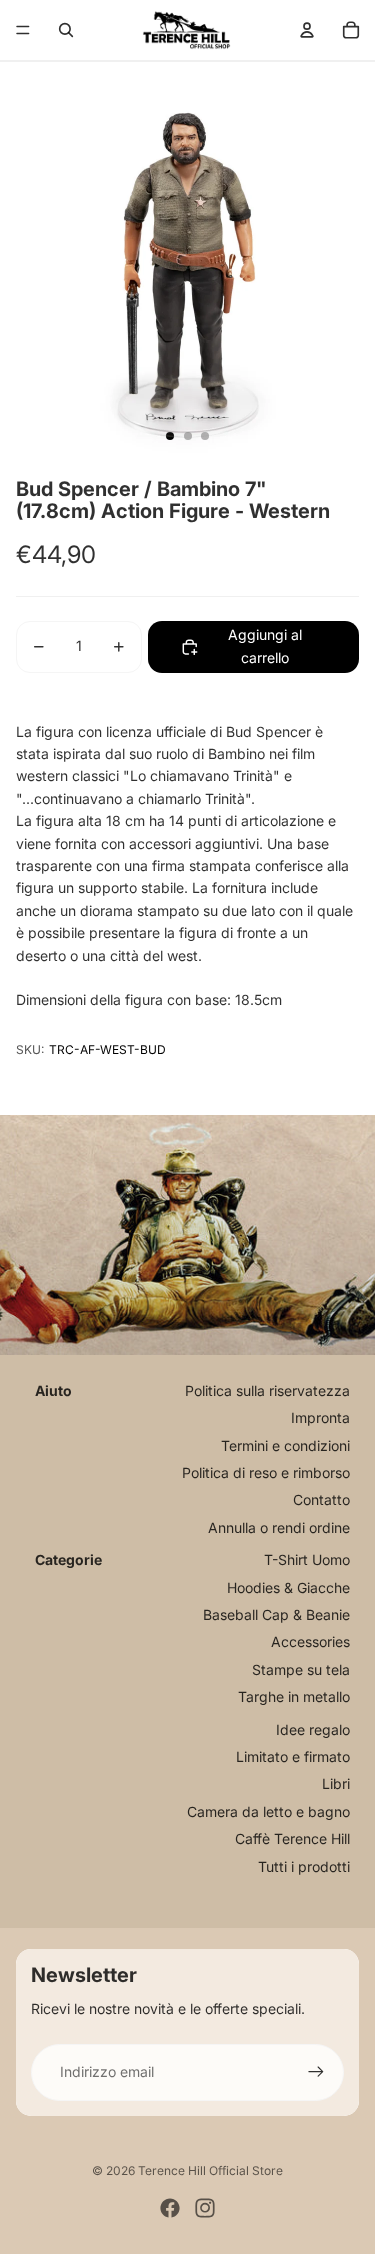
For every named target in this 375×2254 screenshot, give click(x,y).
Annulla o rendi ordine (279, 1527)
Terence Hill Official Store (210, 2170)
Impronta (320, 1417)
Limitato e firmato (293, 1756)
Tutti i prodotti (304, 1866)
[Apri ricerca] (66, 30)
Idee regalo (313, 1729)
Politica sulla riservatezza (267, 1390)
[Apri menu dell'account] (307, 30)
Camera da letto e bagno (268, 1811)
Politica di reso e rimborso (266, 1472)
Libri (336, 1783)
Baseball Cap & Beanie (276, 1614)
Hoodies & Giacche (288, 1587)
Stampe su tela (301, 1669)
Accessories (310, 1641)
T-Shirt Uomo (307, 1559)
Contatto (321, 1499)
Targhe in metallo (294, 1696)
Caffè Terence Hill (292, 1838)
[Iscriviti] (316, 2072)
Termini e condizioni (285, 1445)
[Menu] (23, 30)
